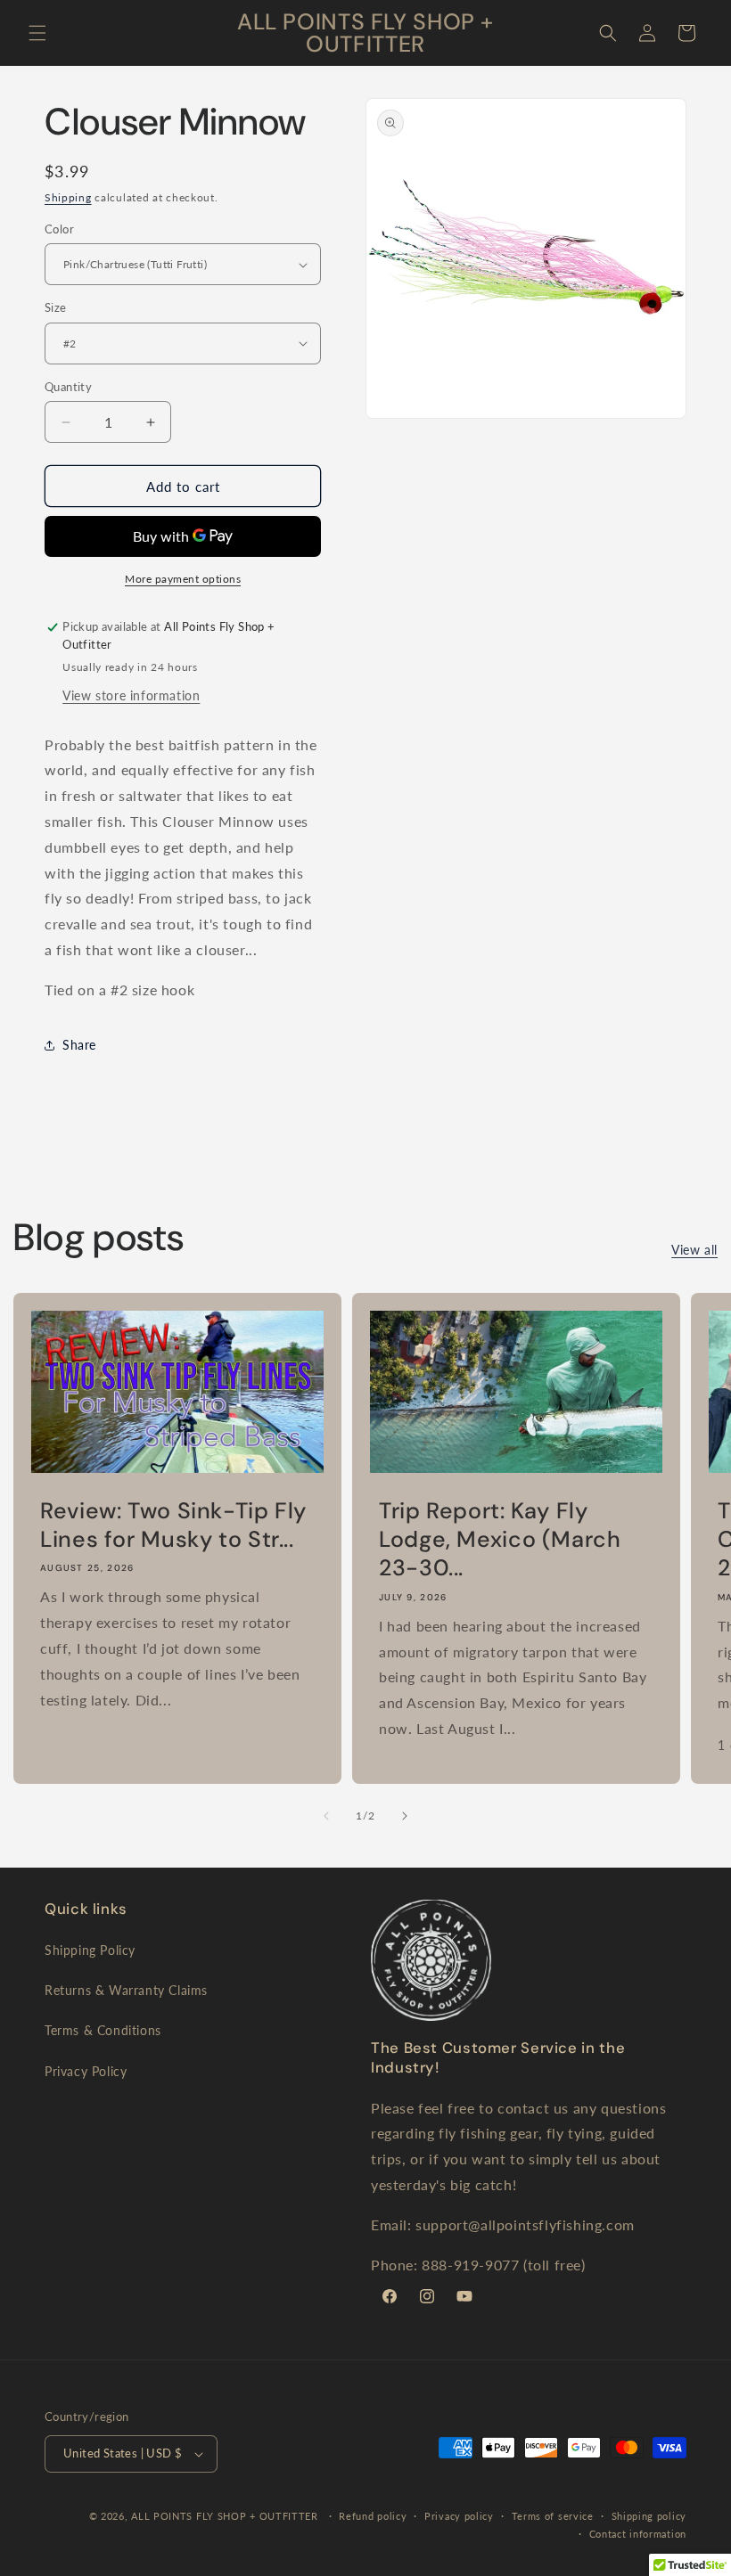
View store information (131, 695)
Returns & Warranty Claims (126, 1990)
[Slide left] (326, 1816)
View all (694, 1250)
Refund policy (373, 2516)
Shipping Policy (90, 1950)
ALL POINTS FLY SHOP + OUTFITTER (225, 2516)
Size (56, 307)
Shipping (68, 197)
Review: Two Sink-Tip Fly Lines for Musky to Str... (173, 1525)
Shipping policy (649, 2516)
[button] (37, 33)
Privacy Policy (86, 2071)
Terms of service (553, 2516)
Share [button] (79, 1045)
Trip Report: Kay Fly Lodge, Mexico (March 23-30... (500, 1539)
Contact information (638, 2534)
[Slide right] (405, 1816)
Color (59, 229)
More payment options (183, 579)
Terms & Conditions (103, 2030)
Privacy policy (459, 2516)
